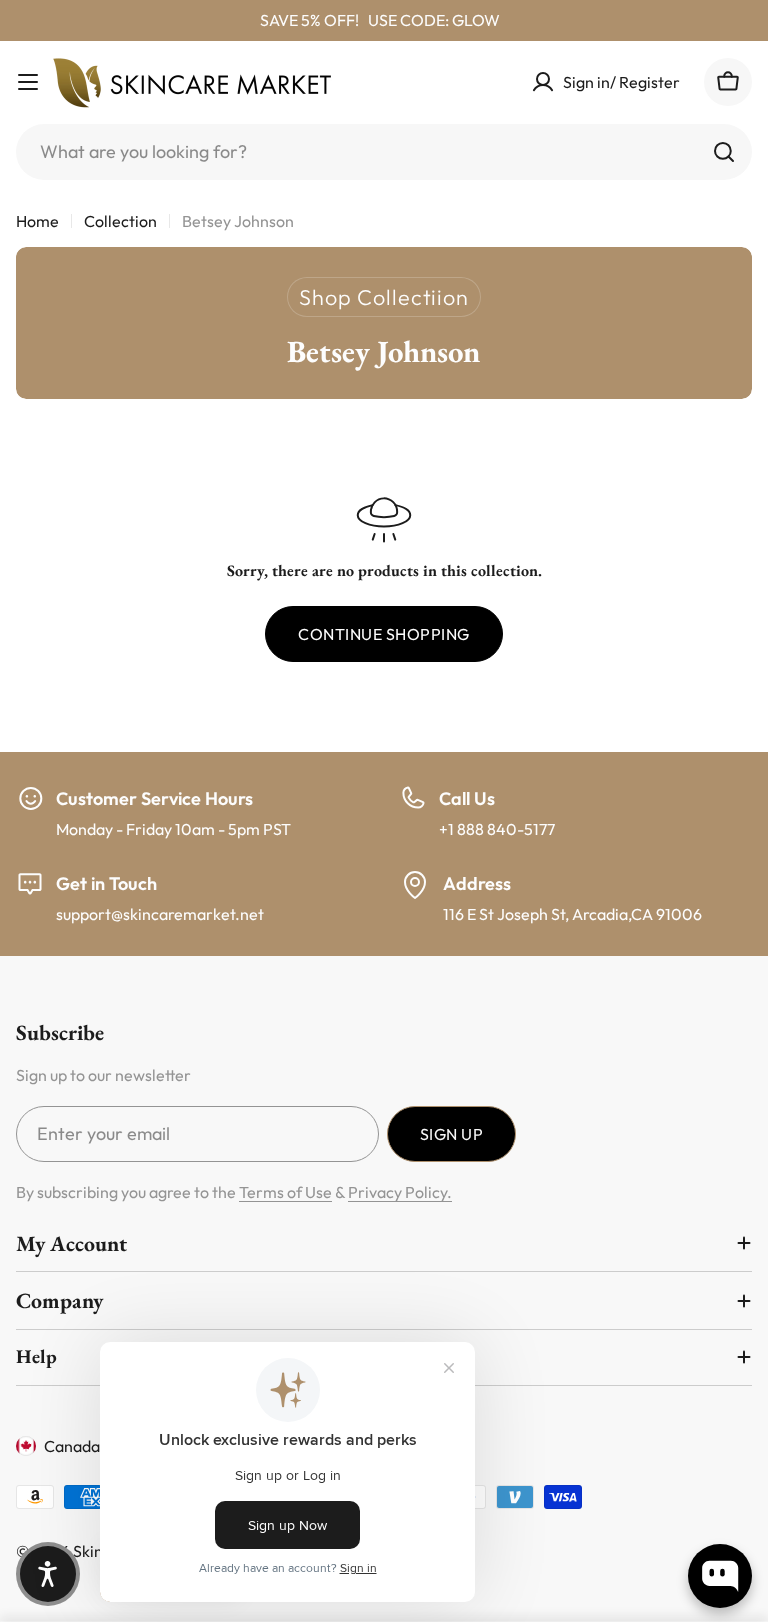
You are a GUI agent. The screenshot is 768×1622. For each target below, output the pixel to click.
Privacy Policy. (400, 1192)
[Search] (724, 152)
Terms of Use (285, 1192)
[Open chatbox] (720, 1576)
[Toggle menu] (28, 82)
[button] (48, 1574)
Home (37, 221)
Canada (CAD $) (101, 1446)
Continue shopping (383, 634)
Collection (120, 221)
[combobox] (384, 152)
